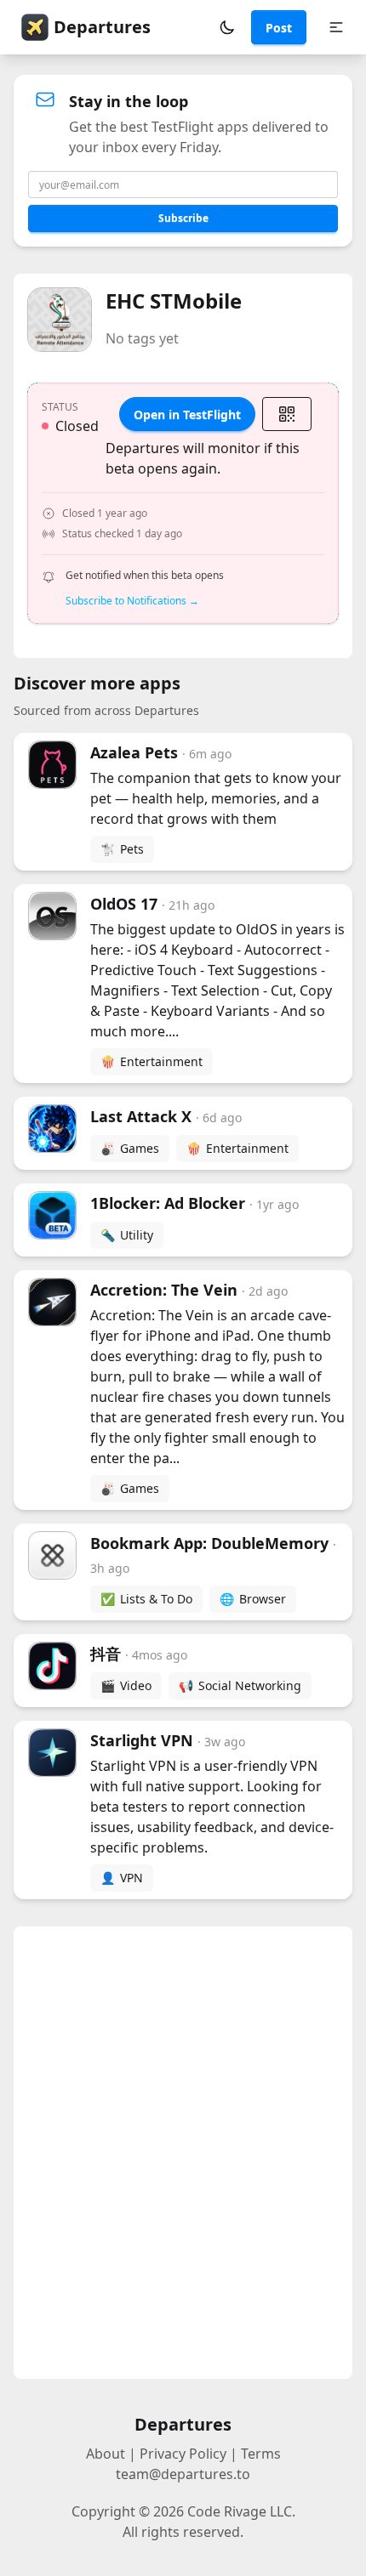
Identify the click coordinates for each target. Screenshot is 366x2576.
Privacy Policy (183, 2454)
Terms (261, 2454)
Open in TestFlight (187, 414)
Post (279, 28)
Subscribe (183, 218)
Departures (102, 27)
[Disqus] (183, 2153)
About (106, 2454)
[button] (227, 27)
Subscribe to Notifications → (132, 601)
